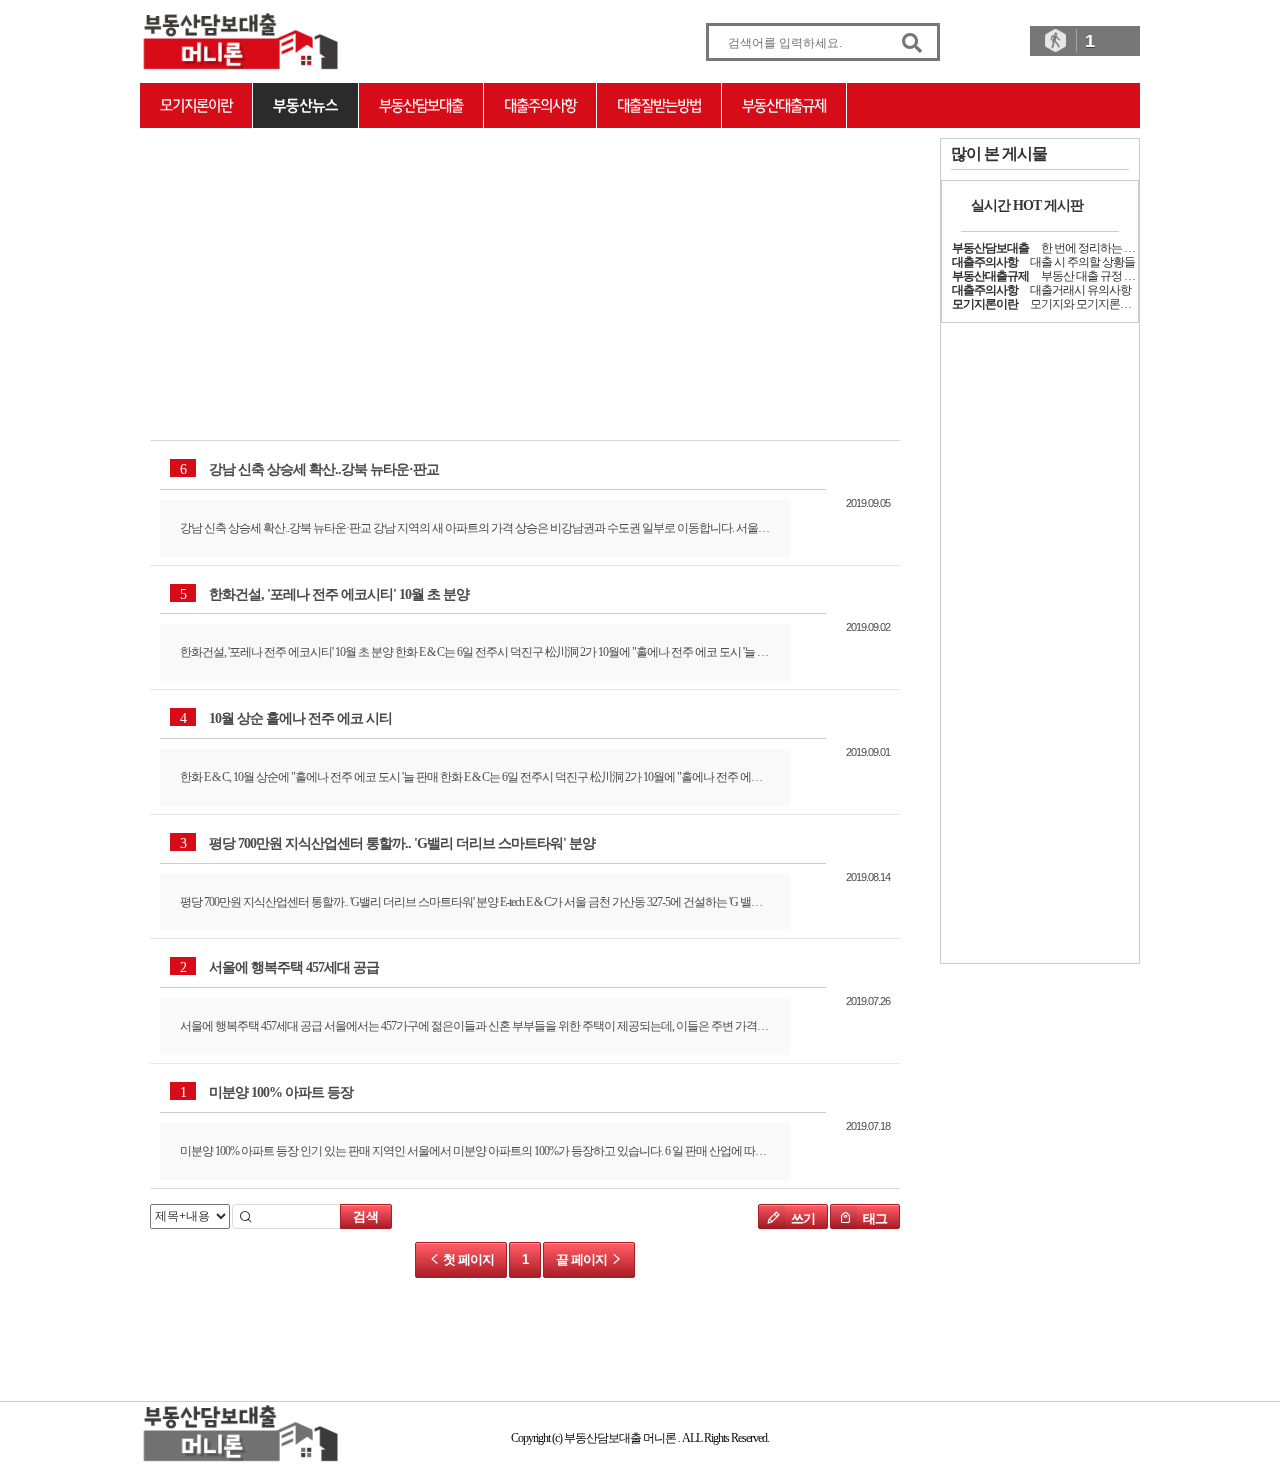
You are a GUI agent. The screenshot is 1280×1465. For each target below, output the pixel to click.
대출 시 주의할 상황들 (1082, 262)
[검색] (912, 43)
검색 (366, 1216)
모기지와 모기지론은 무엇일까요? (1111, 304)
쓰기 (802, 1218)
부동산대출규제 (784, 105)
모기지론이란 (196, 105)
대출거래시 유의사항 (1080, 290)
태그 (874, 1218)
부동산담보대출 (421, 105)
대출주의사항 (540, 105)
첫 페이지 (467, 1259)
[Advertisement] (265, 263)
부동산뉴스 (305, 105)
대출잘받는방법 (659, 105)
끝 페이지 (583, 1259)
